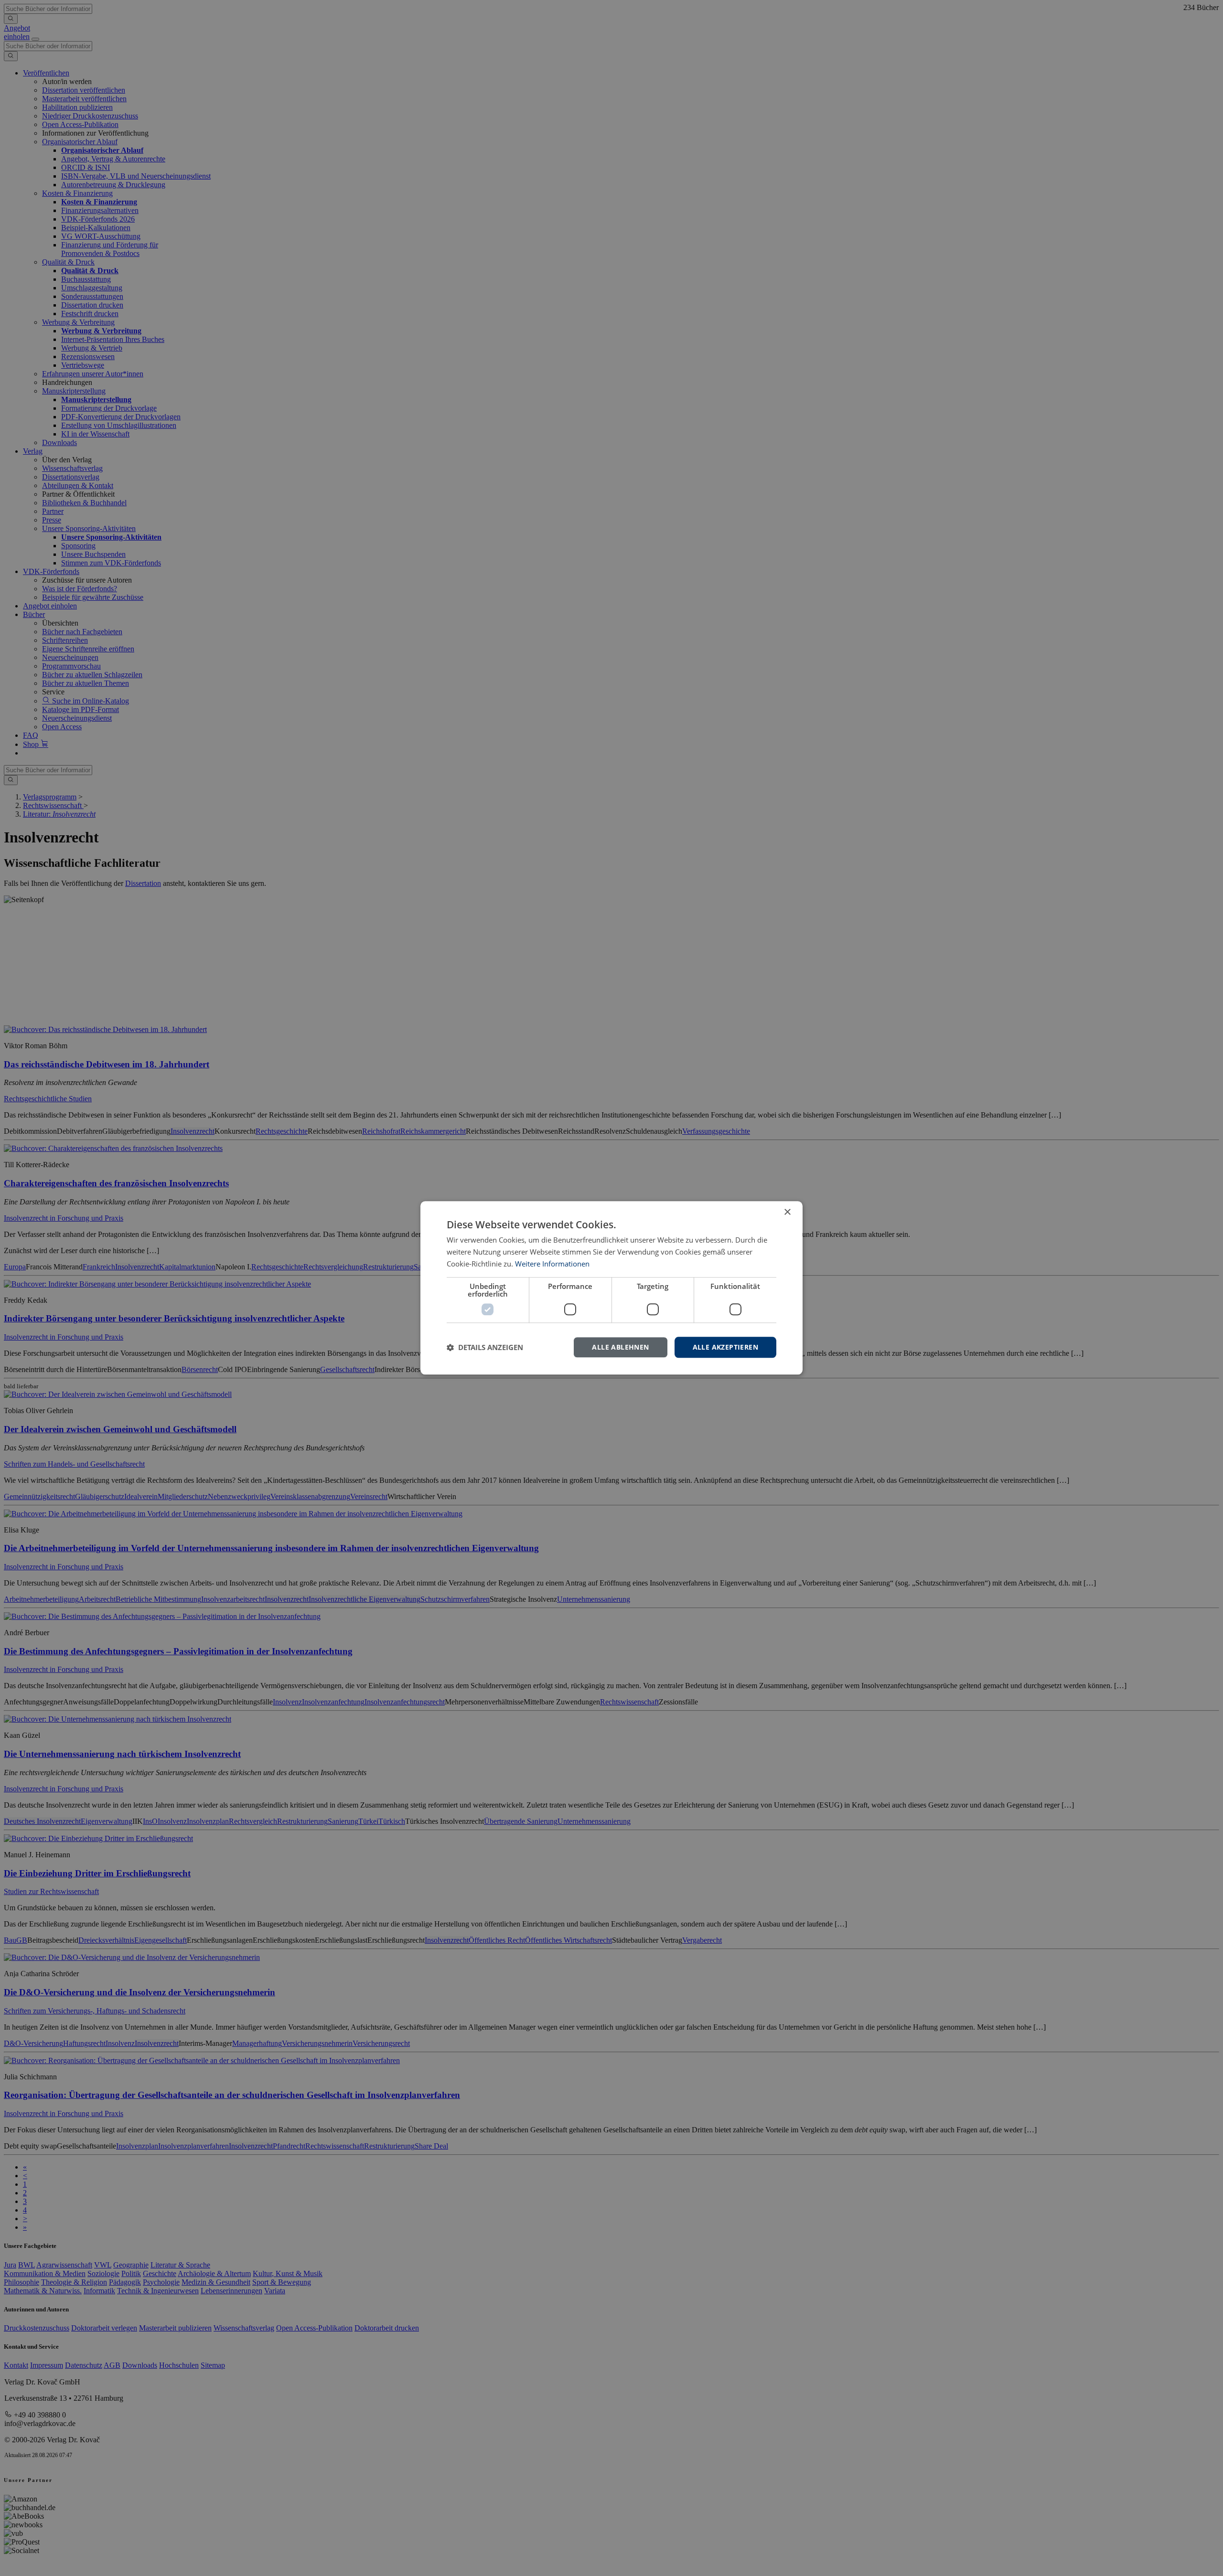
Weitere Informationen (552, 1264)
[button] (485, 1347)
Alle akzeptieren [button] (725, 1347)
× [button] (787, 1212)
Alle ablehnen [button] (620, 1347)
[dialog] (611, 1288)
